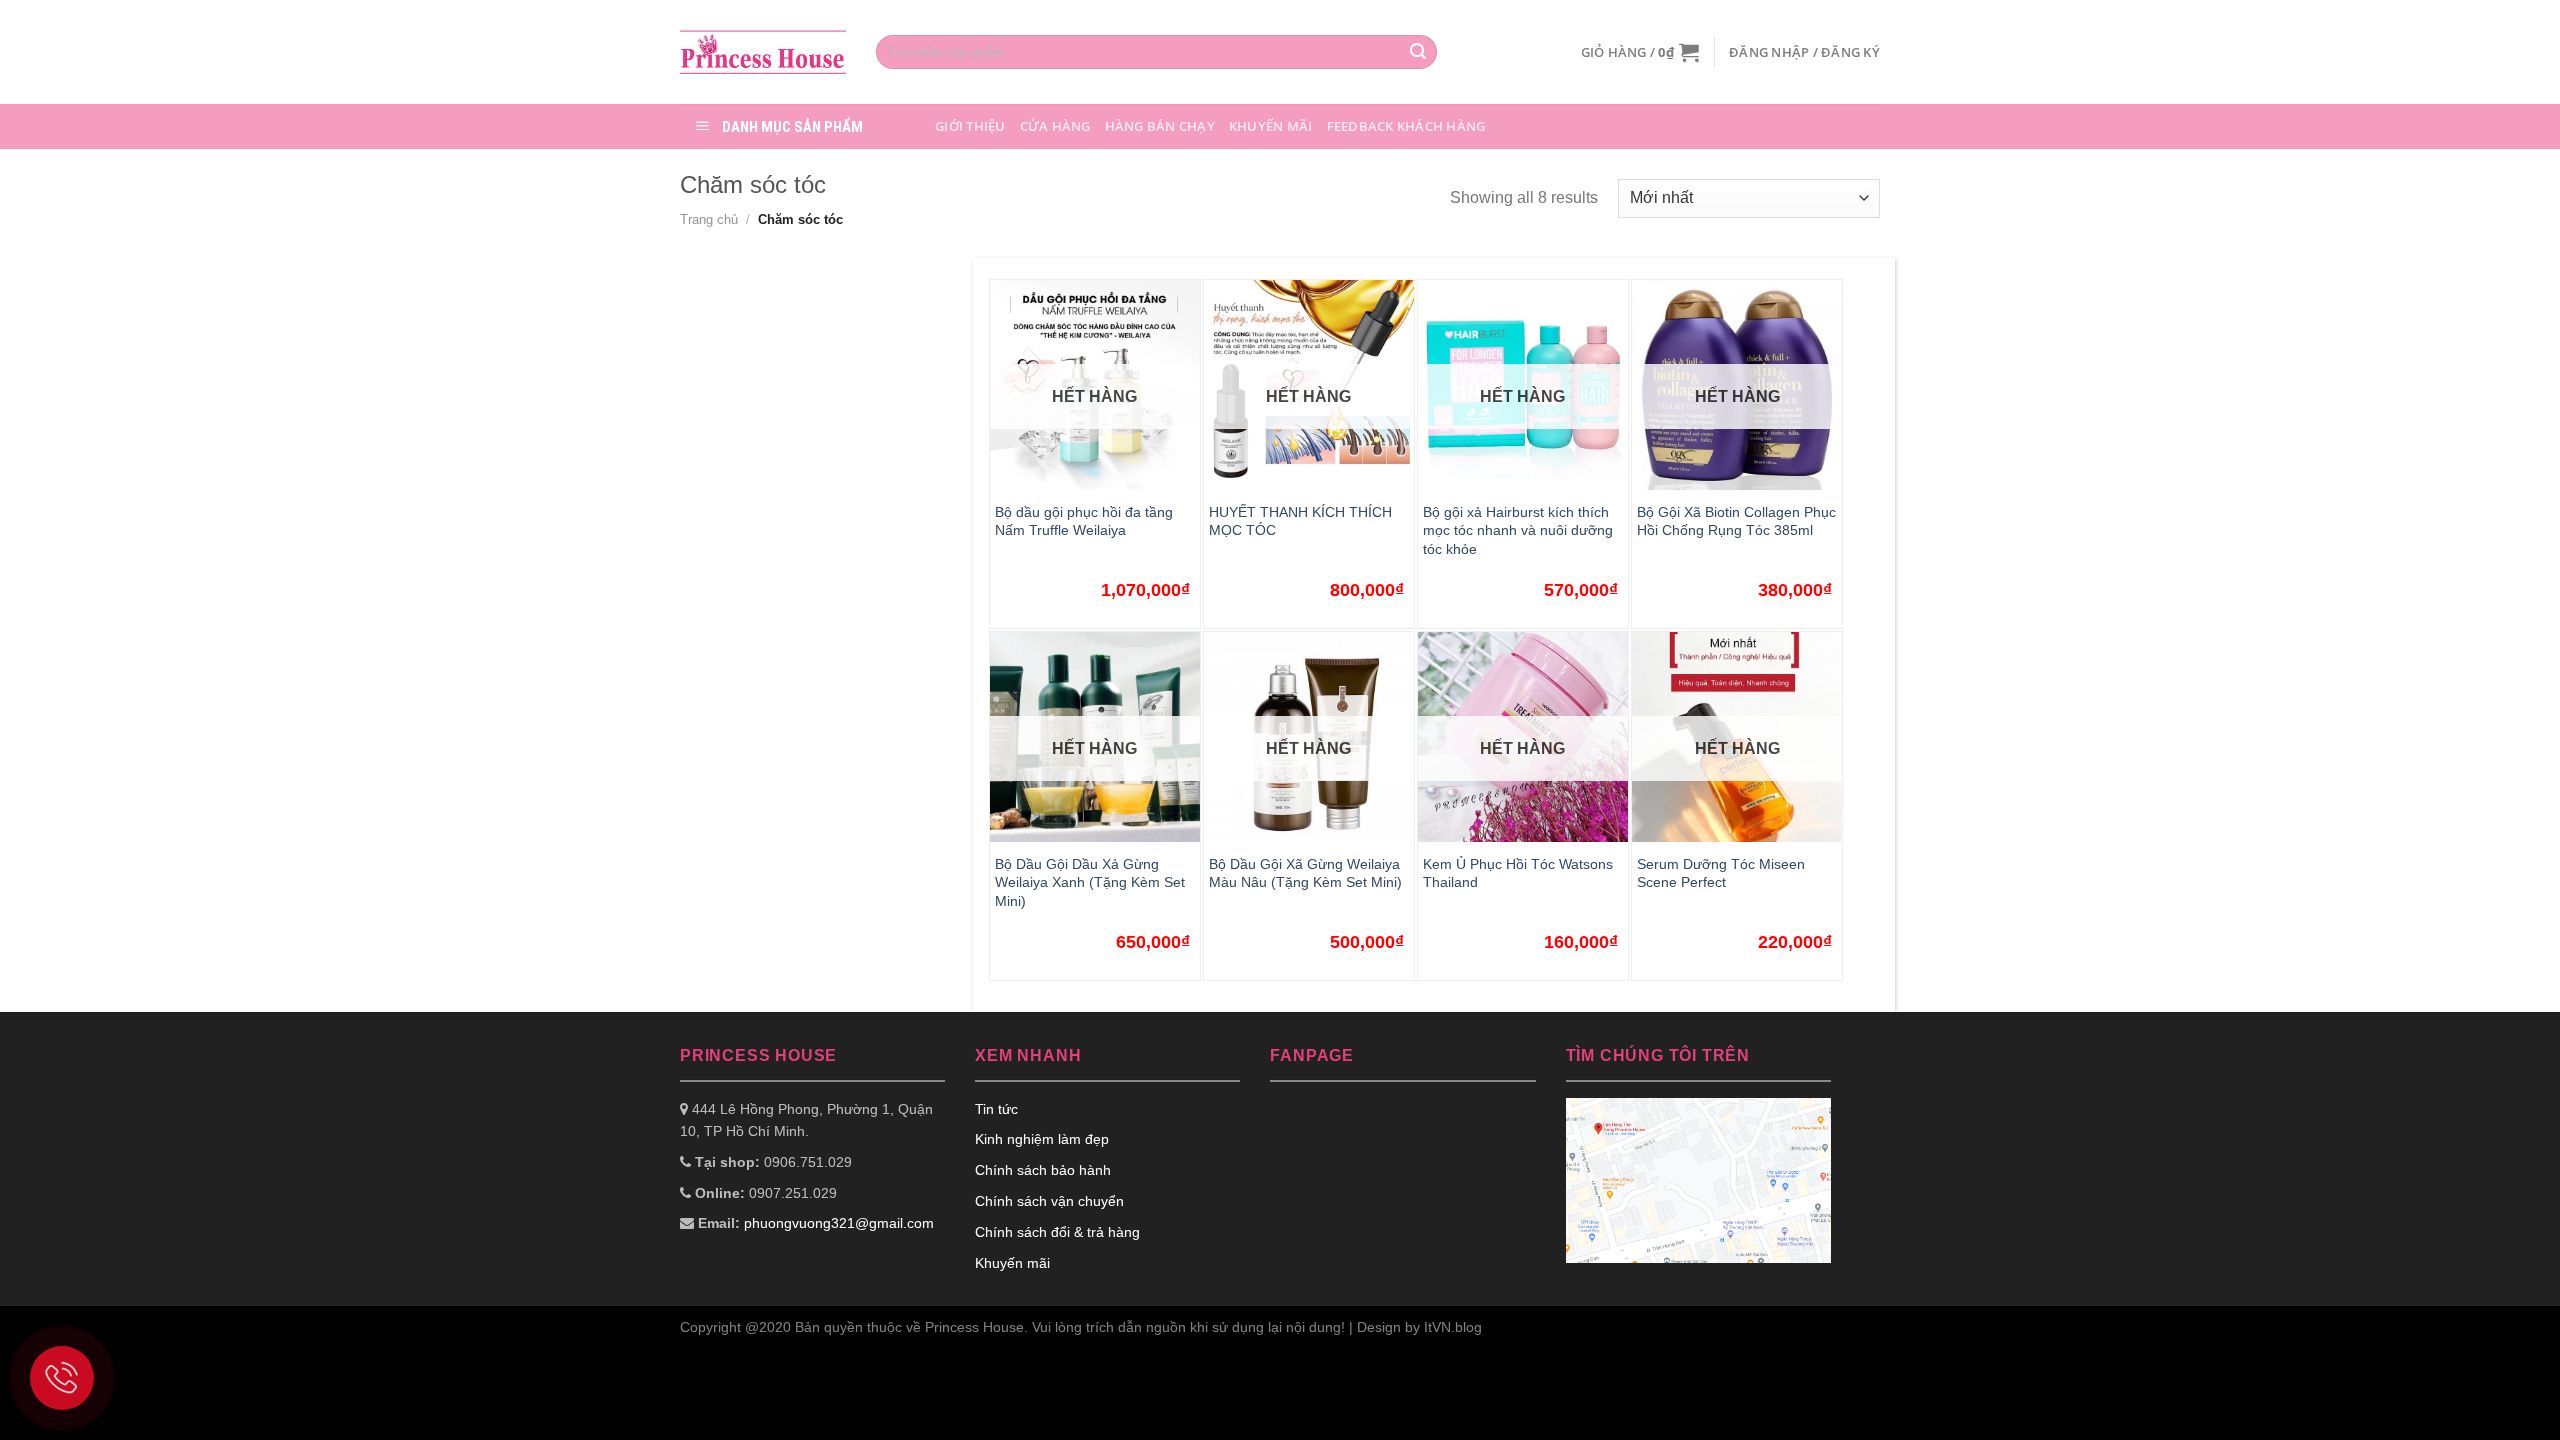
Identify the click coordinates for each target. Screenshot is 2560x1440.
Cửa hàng (1055, 126)
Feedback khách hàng (1406, 126)
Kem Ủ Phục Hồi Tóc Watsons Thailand (1518, 873)
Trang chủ (709, 219)
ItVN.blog (1453, 1327)
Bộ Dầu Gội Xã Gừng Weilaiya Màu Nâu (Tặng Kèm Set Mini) (1305, 873)
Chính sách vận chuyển (1049, 1201)
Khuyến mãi (1271, 126)
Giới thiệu (970, 126)
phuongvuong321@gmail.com (839, 1223)
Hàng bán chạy (1160, 126)
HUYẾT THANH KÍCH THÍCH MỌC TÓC (1300, 521)
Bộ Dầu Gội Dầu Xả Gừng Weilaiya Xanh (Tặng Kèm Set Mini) (1090, 882)
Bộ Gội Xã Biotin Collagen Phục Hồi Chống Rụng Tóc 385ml (1736, 521)
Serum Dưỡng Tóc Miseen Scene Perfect (1721, 873)
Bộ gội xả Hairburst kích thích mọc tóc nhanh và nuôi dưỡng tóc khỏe (1518, 530)
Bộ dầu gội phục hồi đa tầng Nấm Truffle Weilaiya (1084, 521)
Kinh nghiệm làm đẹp (1042, 1139)
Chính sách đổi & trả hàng (1057, 1232)
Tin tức (996, 1109)
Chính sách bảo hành (1043, 1170)
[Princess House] (763, 51)
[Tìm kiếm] (1418, 52)
